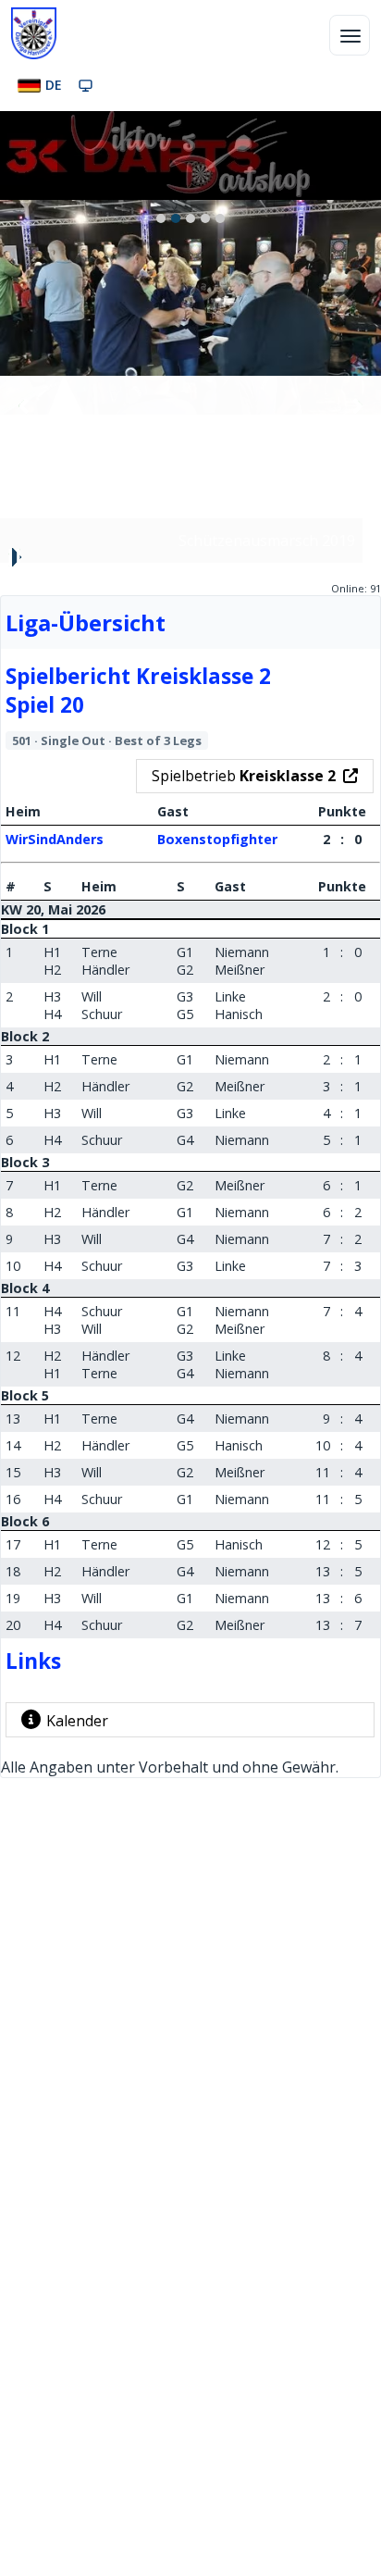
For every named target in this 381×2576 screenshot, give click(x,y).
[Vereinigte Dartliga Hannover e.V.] (34, 33)
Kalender (77, 1721)
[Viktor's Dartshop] (190, 156)
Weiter (357, 405)
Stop (15, 557)
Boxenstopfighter (217, 839)
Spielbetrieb (244, 776)
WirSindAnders (55, 839)
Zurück (24, 405)
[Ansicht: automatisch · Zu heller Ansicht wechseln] (86, 85)
